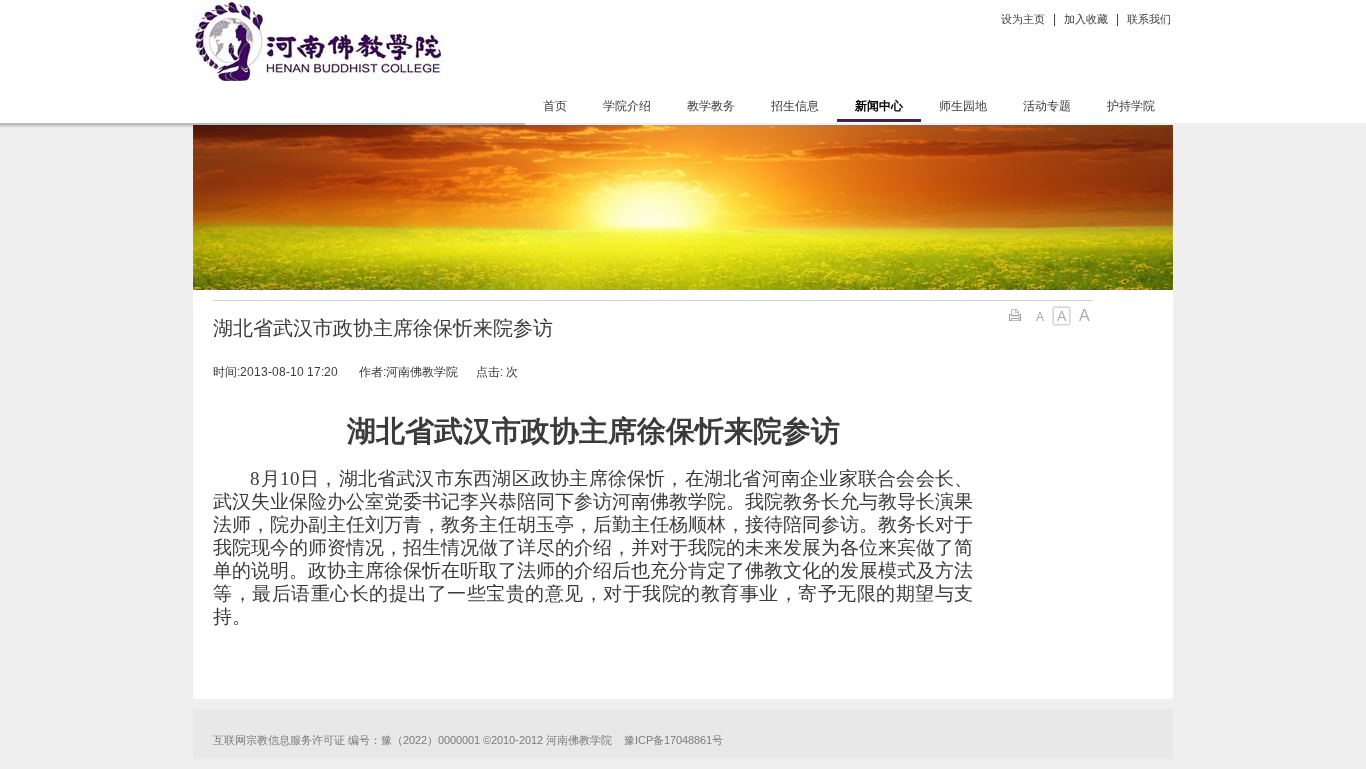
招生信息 (795, 106)
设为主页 (1023, 19)
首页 (555, 106)
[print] (1018, 315)
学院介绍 (627, 106)
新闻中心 (879, 106)
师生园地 (963, 106)
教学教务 (711, 106)
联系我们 (1149, 19)
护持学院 (1131, 106)
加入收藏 (1086, 19)
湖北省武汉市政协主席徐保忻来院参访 (383, 328)
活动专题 (1047, 106)
